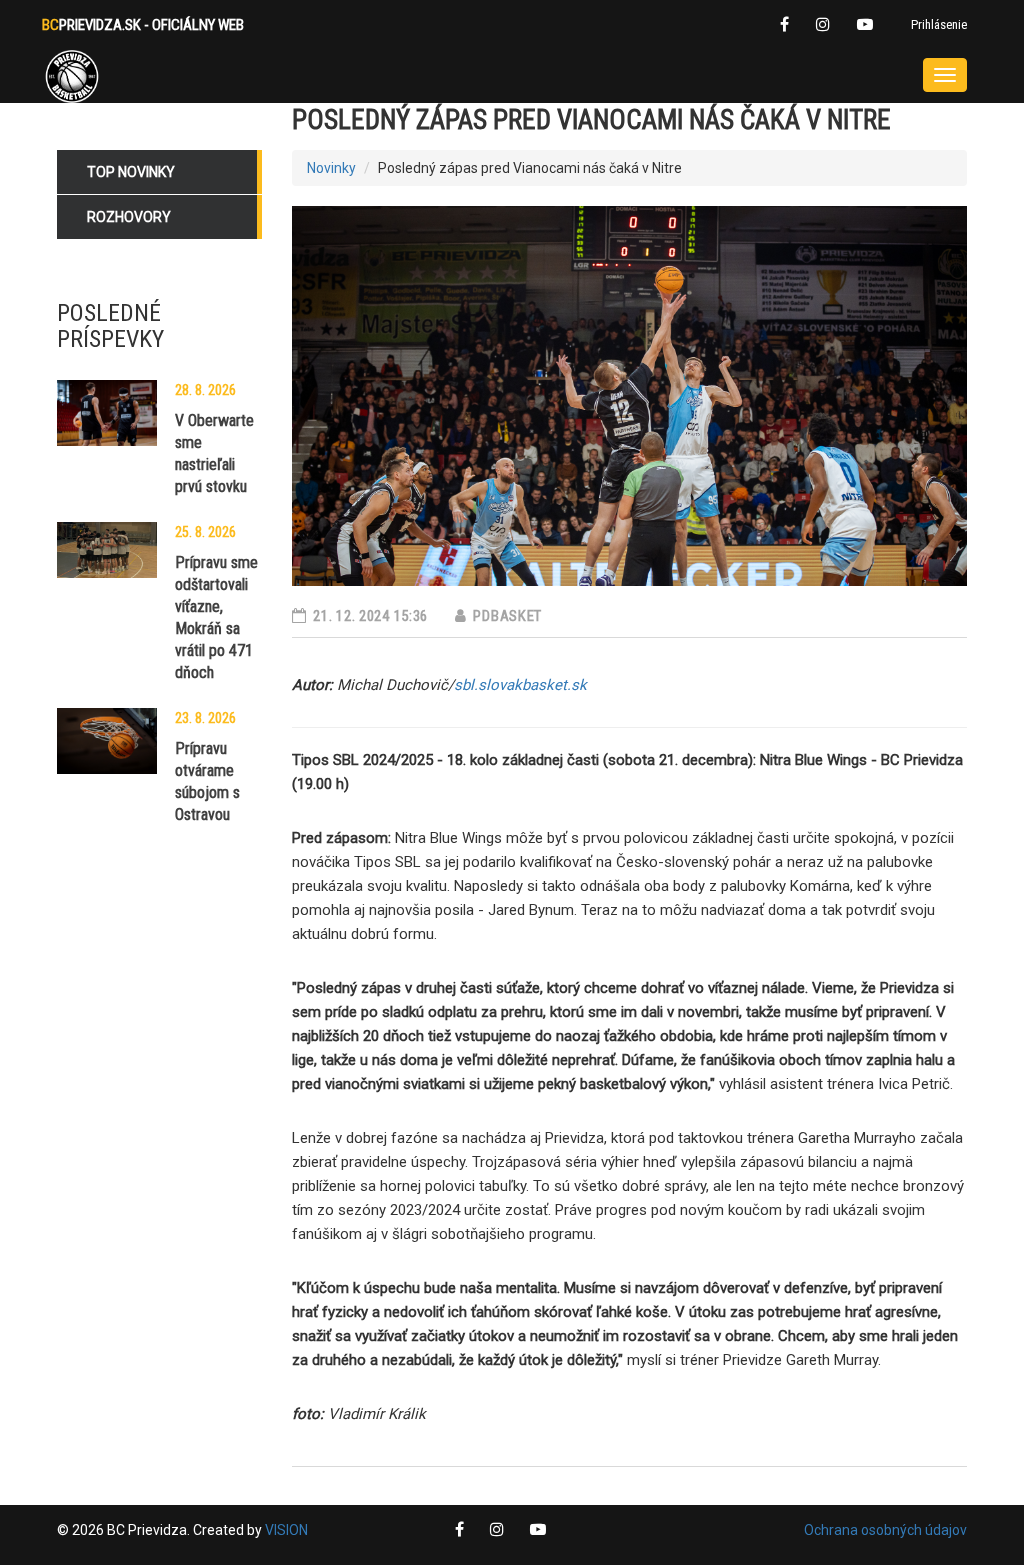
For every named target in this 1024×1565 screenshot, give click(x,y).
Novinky (331, 168)
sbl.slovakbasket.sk (520, 685)
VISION (286, 1530)
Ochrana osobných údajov (885, 1530)
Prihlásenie (939, 24)
